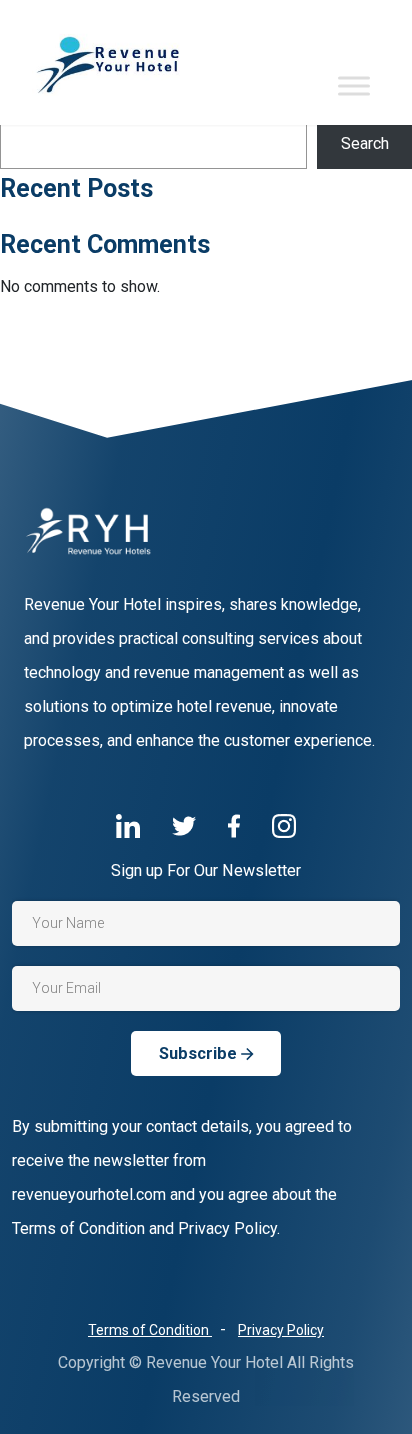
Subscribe (200, 1053)
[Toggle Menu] (354, 85)
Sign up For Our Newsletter (206, 870)
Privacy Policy (281, 1330)
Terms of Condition (150, 1330)
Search (365, 143)
